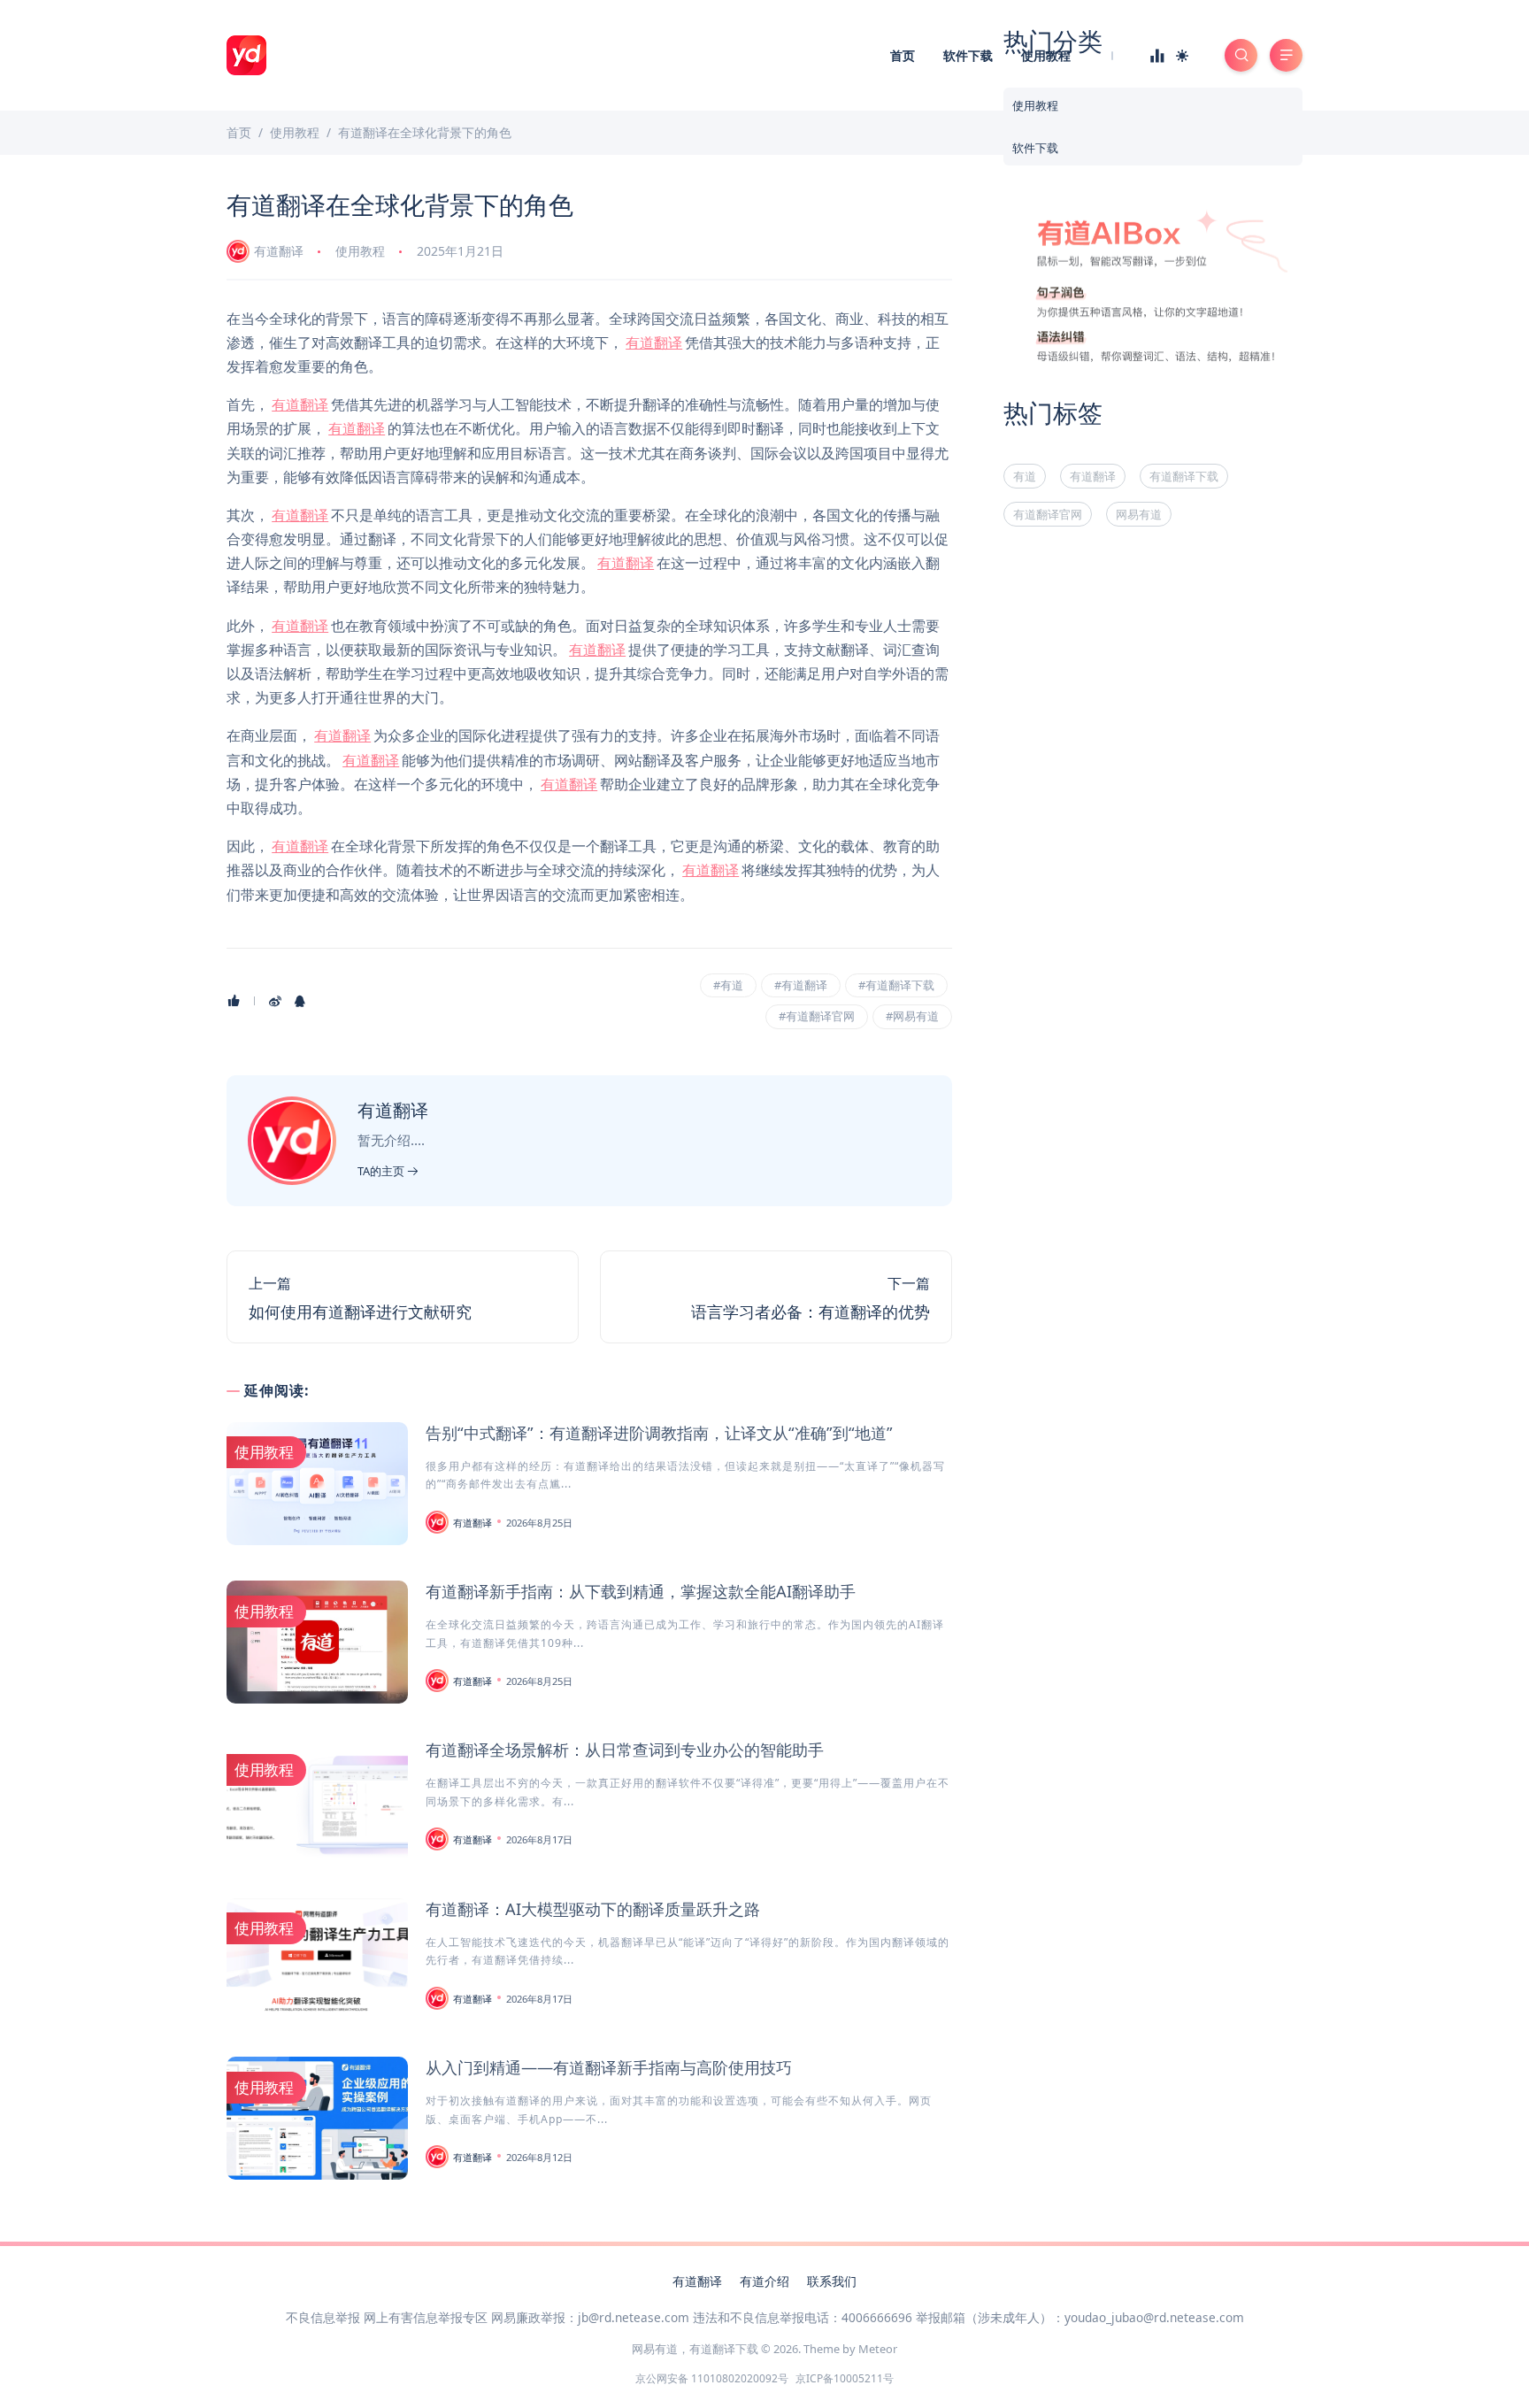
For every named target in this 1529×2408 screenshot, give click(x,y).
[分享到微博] (275, 1001)
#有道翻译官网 (817, 1016)
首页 (903, 55)
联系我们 (832, 2281)
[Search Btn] (1241, 55)
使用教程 (1046, 55)
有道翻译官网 (1048, 514)
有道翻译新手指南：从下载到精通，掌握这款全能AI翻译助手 (641, 1591)
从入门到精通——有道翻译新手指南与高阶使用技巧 (609, 2067)
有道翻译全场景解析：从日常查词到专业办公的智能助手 (625, 1750)
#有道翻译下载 (896, 985)
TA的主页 (382, 1171)
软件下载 (968, 55)
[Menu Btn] (1286, 55)
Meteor (878, 2349)
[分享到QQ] (300, 1001)
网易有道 (1139, 514)
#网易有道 (912, 1016)
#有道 (728, 985)
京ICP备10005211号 (845, 2378)
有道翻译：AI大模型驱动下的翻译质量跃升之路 (593, 1909)
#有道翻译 (801, 985)
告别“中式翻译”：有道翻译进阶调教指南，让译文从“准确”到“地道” (659, 1433)
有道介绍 (764, 2281)
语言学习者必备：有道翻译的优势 (811, 1312)
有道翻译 (279, 251)
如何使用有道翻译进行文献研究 (360, 1312)
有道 (1025, 476)
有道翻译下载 (1184, 476)
